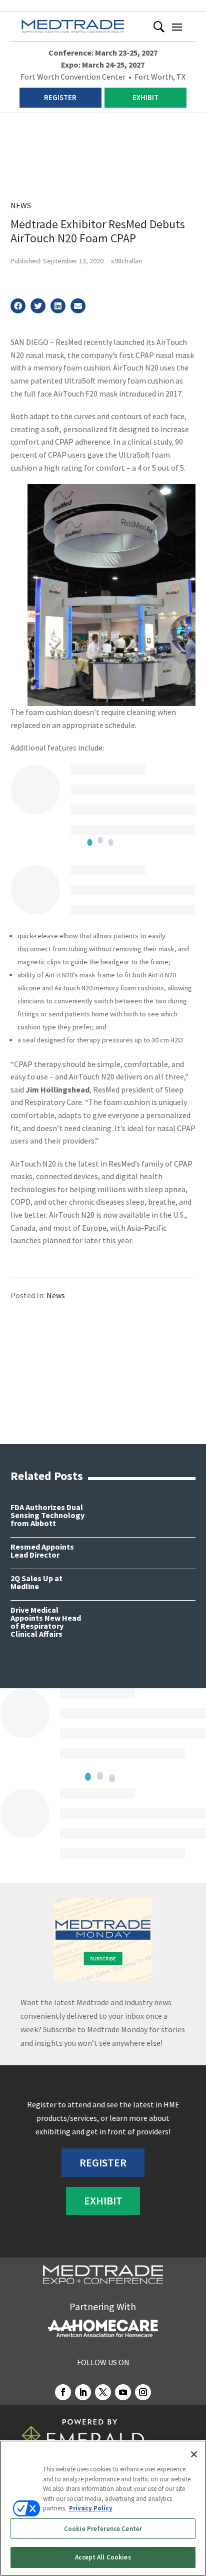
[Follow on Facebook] (63, 2392)
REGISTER (60, 97)
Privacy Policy (91, 2508)
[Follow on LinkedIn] (83, 2392)
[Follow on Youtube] (123, 2392)
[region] (103, 2508)
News (21, 205)
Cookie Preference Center (103, 2529)
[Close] (194, 2454)
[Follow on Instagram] (143, 2392)
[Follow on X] (103, 2392)
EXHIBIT (145, 97)
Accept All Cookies (103, 2557)
